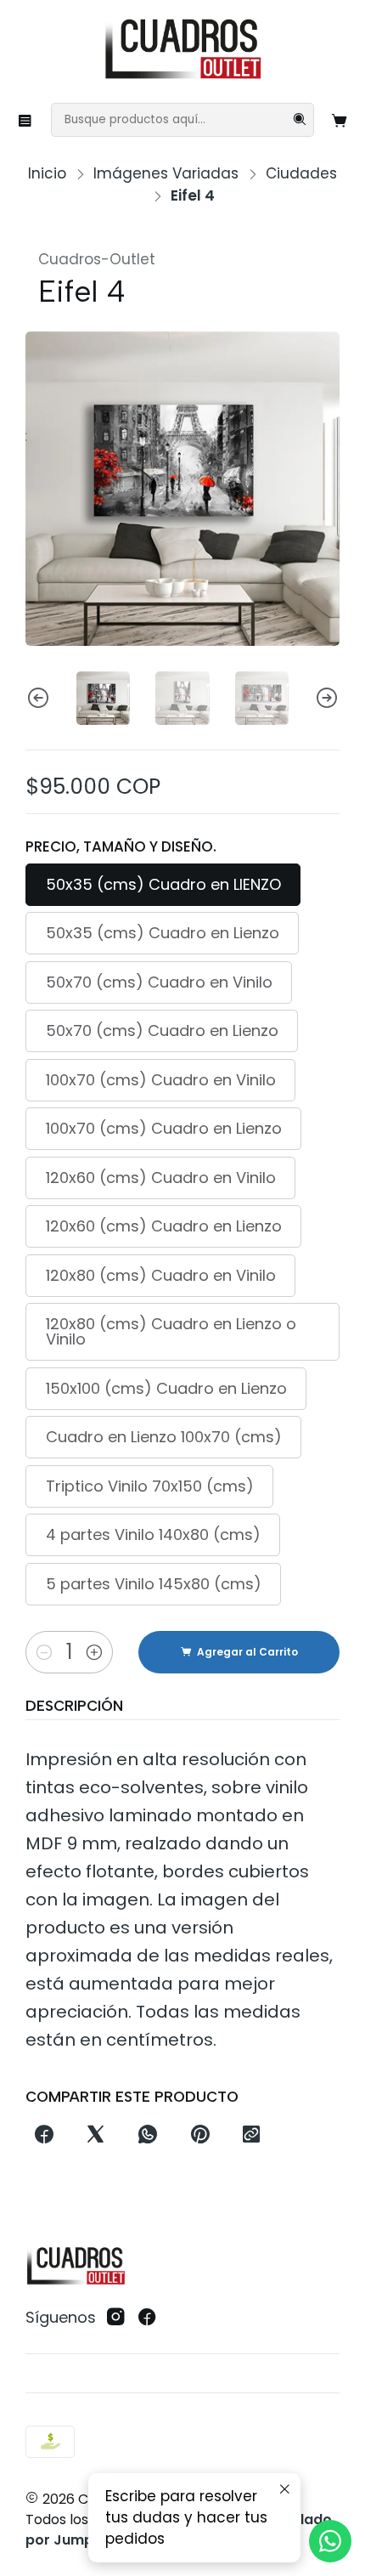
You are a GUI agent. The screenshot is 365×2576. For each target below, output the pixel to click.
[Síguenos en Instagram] (116, 2317)
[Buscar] (300, 120)
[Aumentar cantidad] (94, 1652)
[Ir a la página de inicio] (182, 50)
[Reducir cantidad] (44, 1652)
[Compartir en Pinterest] (199, 2136)
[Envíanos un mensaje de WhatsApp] (330, 2541)
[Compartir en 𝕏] (96, 2136)
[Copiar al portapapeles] (251, 2136)
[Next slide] (327, 698)
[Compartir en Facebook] (44, 2136)
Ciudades (301, 174)
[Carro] (340, 120)
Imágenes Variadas (166, 174)
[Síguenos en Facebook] (147, 2317)
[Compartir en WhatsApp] (148, 2136)
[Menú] (25, 120)
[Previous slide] (38, 698)
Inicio (47, 174)
